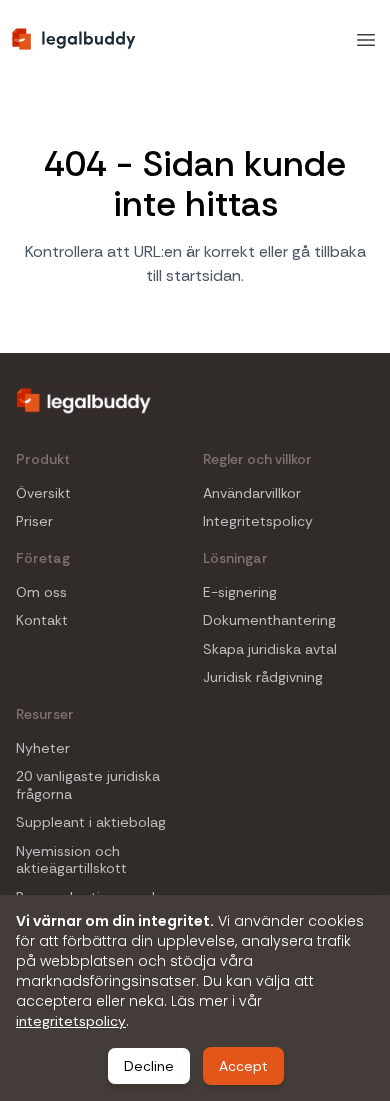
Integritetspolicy (258, 521)
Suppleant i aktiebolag (91, 822)
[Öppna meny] (366, 40)
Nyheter (43, 748)
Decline (149, 1066)
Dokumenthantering (269, 620)
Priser (34, 521)
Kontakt (42, 620)
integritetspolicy (71, 1021)
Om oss (41, 592)
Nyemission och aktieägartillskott (71, 860)
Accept (243, 1066)
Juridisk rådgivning (263, 677)
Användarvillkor (252, 493)
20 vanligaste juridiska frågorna (88, 785)
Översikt (43, 493)
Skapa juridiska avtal (270, 649)
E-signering (240, 592)
